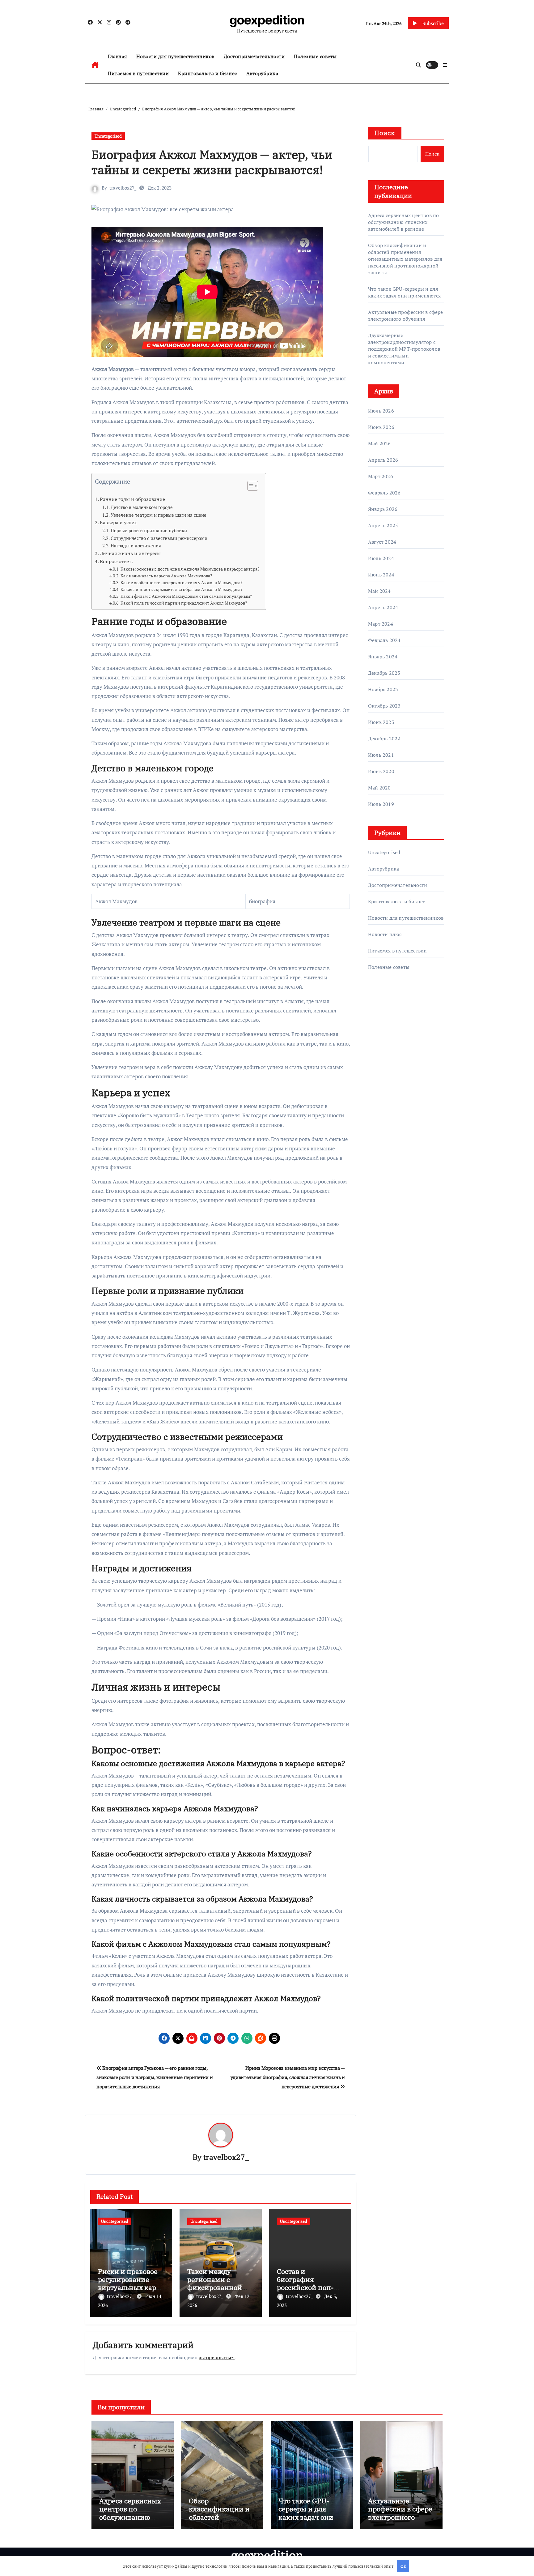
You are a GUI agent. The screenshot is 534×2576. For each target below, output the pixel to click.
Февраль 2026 (384, 493)
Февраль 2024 (384, 640)
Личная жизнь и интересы (130, 553)
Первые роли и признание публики (149, 530)
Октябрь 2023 (384, 706)
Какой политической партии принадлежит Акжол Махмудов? (184, 603)
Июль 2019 (381, 804)
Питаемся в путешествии (138, 73)
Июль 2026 (381, 411)
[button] (445, 65)
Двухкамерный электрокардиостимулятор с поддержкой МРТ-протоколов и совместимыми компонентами (404, 349)
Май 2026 (379, 443)
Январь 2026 (383, 509)
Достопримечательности (254, 56)
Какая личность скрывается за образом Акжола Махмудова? (182, 589)
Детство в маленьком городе (142, 507)
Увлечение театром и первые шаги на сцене (159, 515)
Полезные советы (315, 56)
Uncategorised (108, 136)
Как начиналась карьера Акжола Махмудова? (166, 576)
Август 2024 (382, 542)
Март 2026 (381, 476)
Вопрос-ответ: (116, 561)
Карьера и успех (118, 522)
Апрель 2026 (383, 460)
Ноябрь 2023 (383, 689)
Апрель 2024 (383, 607)
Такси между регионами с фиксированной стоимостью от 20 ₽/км (216, 2288)
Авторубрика (262, 73)
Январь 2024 (383, 657)
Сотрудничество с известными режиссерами (159, 538)
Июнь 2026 (381, 427)
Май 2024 (379, 591)
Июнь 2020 (381, 771)
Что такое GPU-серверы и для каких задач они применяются (404, 292)
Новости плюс (385, 934)
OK (403, 2566)
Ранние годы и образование (132, 499)
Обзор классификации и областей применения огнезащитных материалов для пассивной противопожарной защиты (405, 259)
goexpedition (267, 20)
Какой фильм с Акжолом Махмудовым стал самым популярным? (186, 596)
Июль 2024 (381, 558)
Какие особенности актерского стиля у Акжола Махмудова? (182, 583)
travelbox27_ (123, 188)
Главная (117, 56)
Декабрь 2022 (384, 738)
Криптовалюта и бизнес (208, 73)
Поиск (385, 133)
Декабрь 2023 (384, 673)
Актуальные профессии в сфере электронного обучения (406, 315)
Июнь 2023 (381, 722)
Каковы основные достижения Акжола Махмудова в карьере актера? (190, 569)
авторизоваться (217, 2357)
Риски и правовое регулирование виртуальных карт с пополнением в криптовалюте (131, 2288)
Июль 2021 (381, 755)
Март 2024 (381, 624)
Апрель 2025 (383, 525)
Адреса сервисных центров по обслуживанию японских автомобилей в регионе (403, 222)
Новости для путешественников (175, 56)
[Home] (95, 65)
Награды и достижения (136, 546)
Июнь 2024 (381, 575)
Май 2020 (379, 788)
